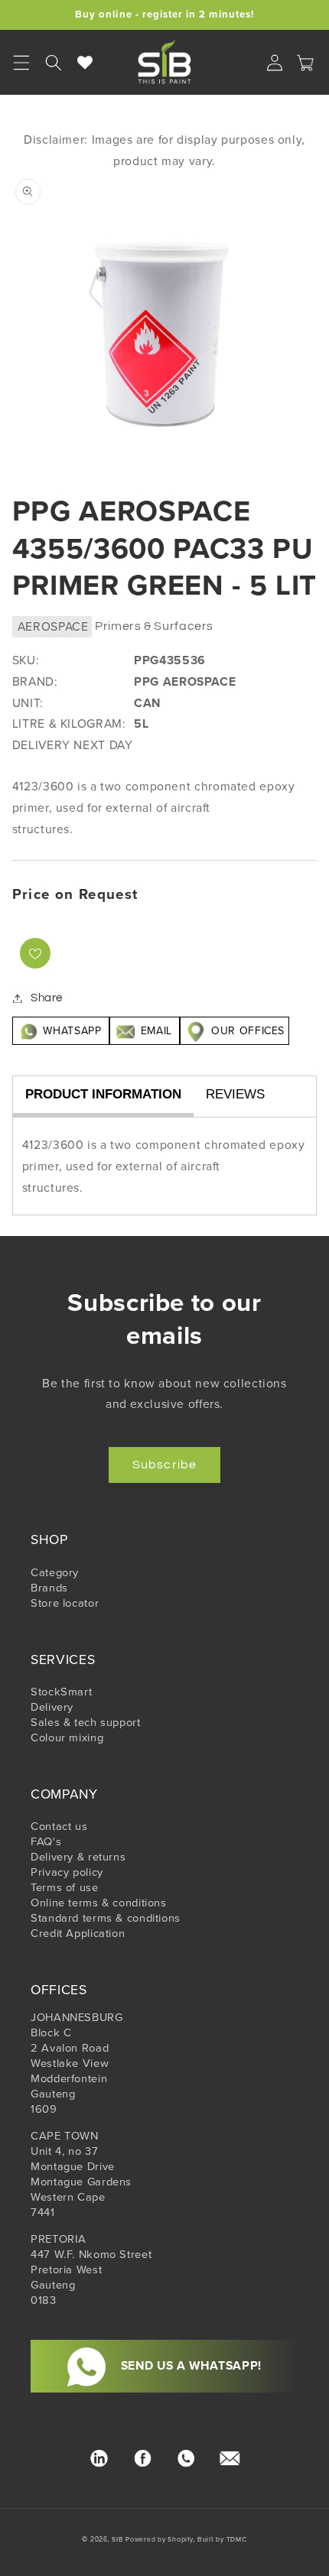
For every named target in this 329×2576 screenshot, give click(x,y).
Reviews (235, 1094)
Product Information (103, 1094)
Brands (49, 1588)
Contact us (59, 1826)
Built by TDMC (222, 2539)
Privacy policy (67, 1872)
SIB (117, 2539)
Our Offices (246, 1031)
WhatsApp (72, 1031)
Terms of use (65, 1887)
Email (156, 1031)
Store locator (65, 1603)
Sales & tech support (86, 1722)
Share (47, 998)
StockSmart (61, 1692)
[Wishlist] (86, 63)
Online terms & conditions (99, 1903)
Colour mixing (67, 1737)
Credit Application (78, 1933)
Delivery (52, 1707)
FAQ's (46, 1841)
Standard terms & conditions (106, 1918)
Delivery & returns (78, 1857)
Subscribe (164, 1465)
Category (55, 1572)
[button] (54, 63)
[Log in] (275, 63)
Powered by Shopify (159, 2539)
